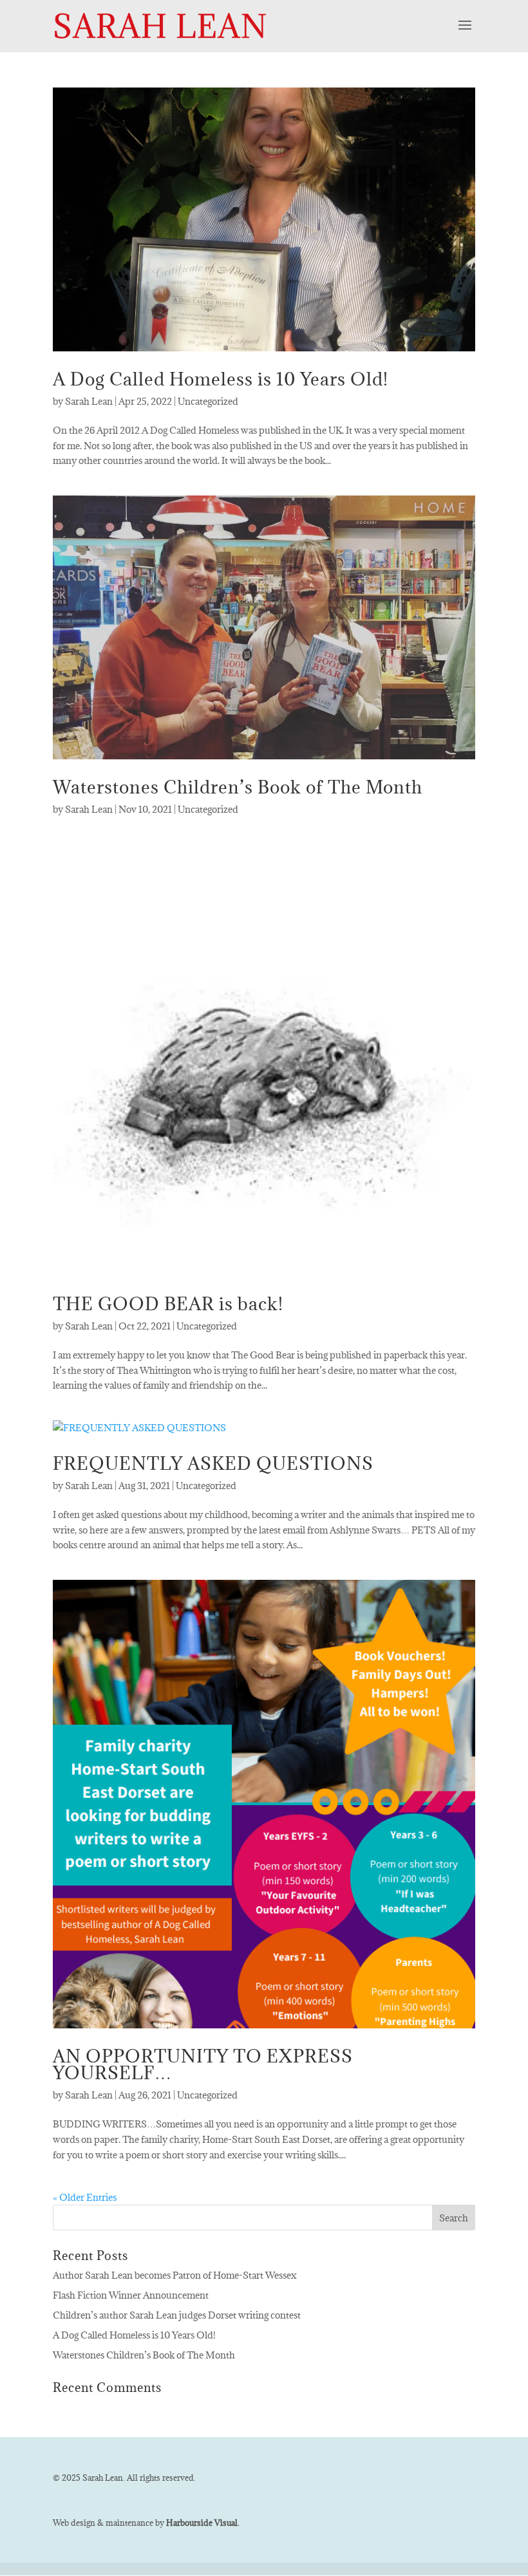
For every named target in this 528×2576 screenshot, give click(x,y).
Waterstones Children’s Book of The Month (238, 787)
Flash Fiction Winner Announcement (131, 2295)
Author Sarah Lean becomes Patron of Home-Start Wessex (175, 2275)
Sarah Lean (89, 401)
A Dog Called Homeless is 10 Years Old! (221, 379)
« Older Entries (85, 2197)
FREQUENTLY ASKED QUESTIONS (213, 1463)
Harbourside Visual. (203, 2523)
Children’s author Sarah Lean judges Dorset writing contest (177, 2315)
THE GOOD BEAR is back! (168, 1304)
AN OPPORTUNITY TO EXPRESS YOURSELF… (203, 2064)
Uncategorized (208, 401)
